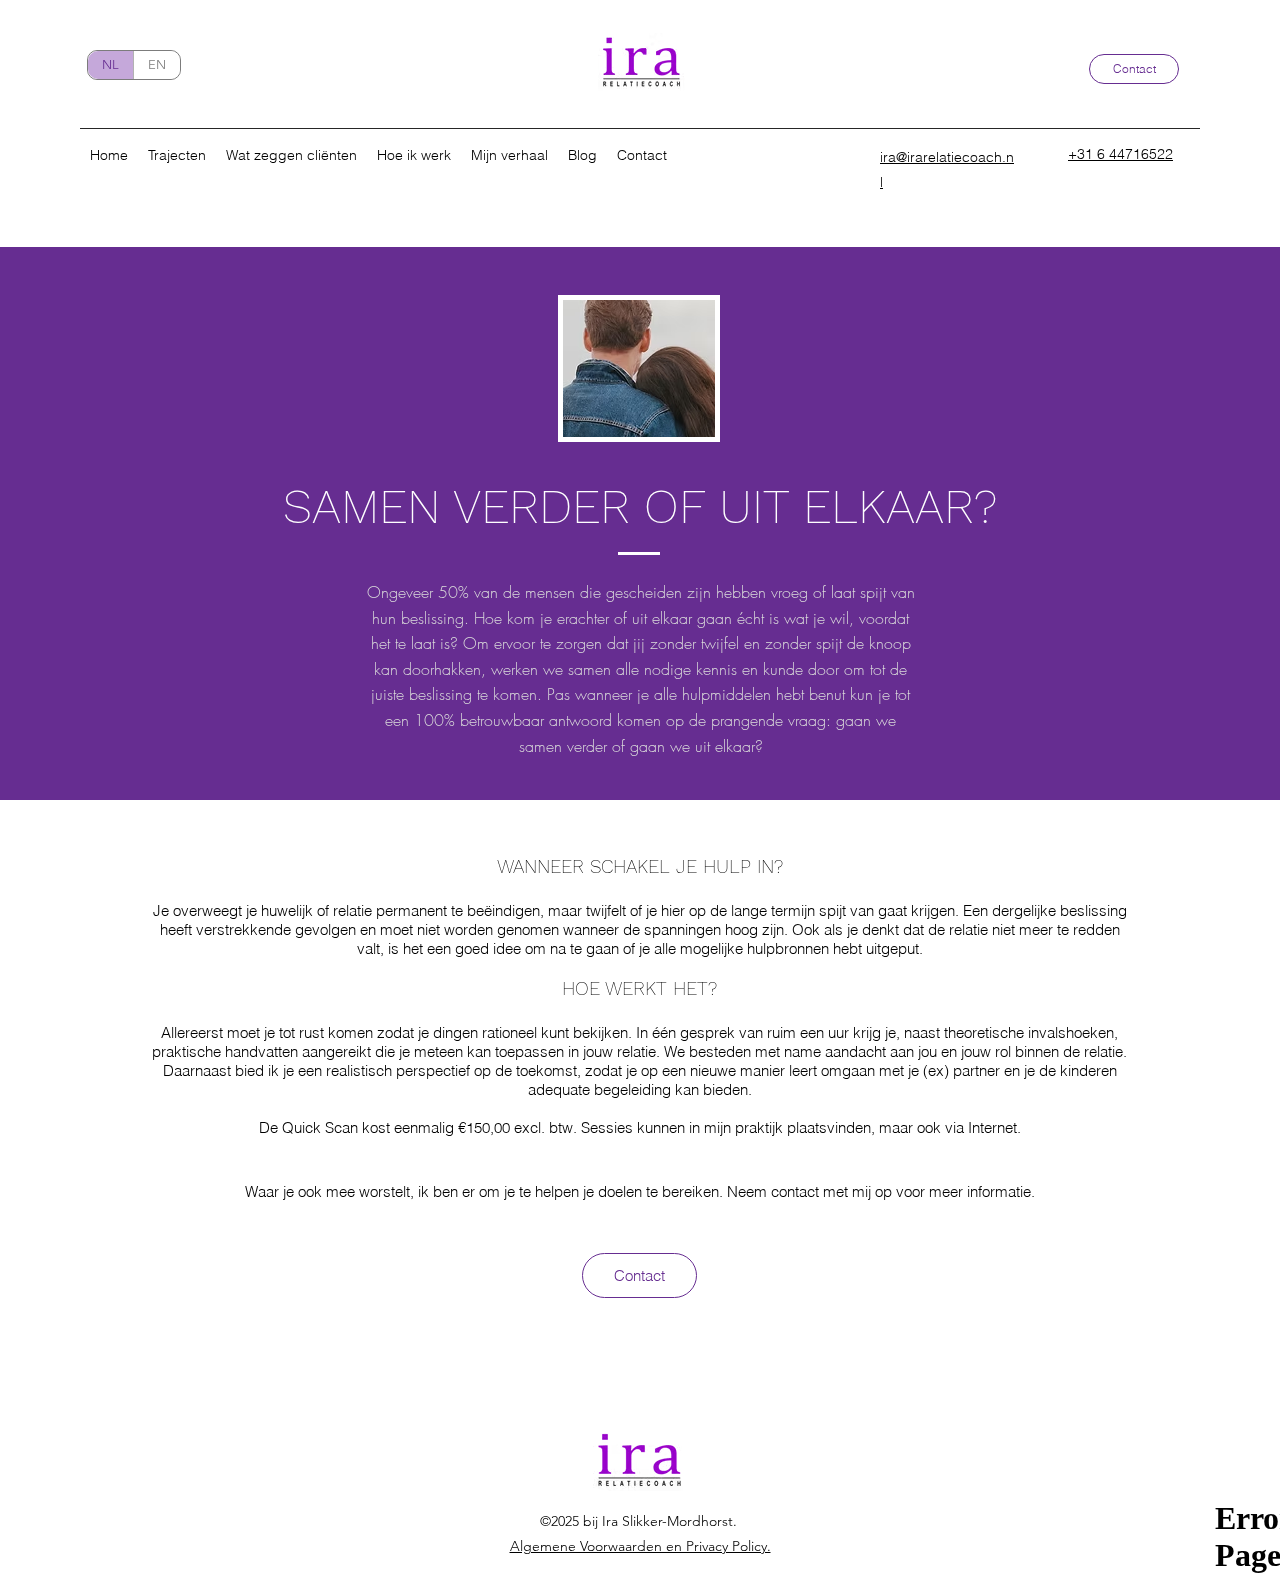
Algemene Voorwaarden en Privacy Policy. (640, 1546)
